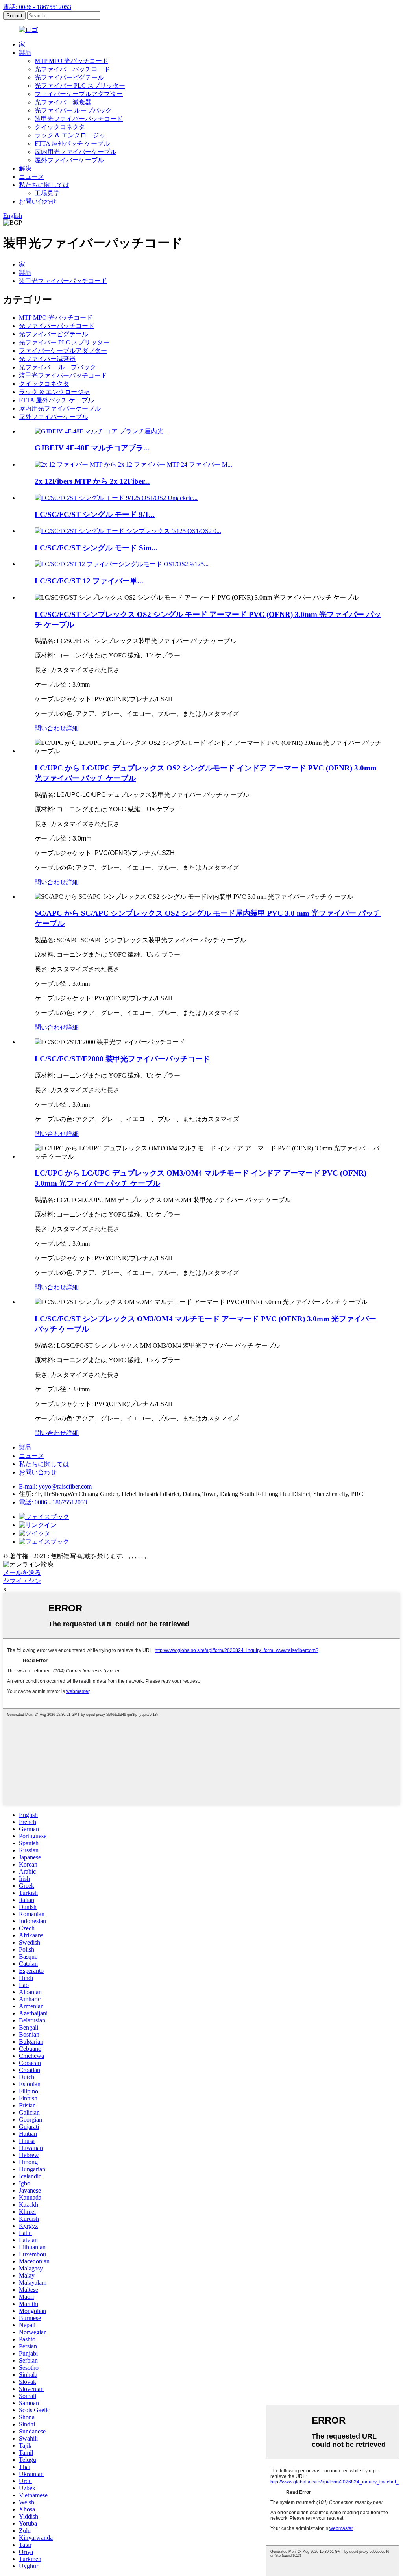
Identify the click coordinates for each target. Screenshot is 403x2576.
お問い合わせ (38, 201)
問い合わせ (50, 728)
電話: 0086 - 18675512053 (37, 7)
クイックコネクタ (60, 127)
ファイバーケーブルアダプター (79, 94)
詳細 (72, 728)
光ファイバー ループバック (73, 110)
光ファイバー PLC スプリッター (80, 86)
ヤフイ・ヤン (22, 1581)
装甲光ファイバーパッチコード (79, 119)
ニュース (31, 177)
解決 (25, 168)
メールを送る (22, 1573)
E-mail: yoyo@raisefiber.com (55, 1486)
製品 (25, 53)
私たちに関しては (44, 185)
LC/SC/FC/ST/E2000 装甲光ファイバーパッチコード (122, 1059)
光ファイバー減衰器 (63, 102)
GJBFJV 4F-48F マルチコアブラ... (92, 448)
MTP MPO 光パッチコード (71, 61)
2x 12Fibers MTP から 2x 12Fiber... (92, 481)
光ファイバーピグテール (69, 77)
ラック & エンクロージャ (70, 135)
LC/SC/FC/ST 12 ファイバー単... (89, 581)
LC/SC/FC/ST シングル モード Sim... (96, 548)
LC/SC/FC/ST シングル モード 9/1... (95, 514)
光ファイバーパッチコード (72, 69)
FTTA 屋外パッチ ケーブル (72, 144)
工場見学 (47, 193)
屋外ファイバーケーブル (69, 160)
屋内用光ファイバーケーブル (76, 152)
